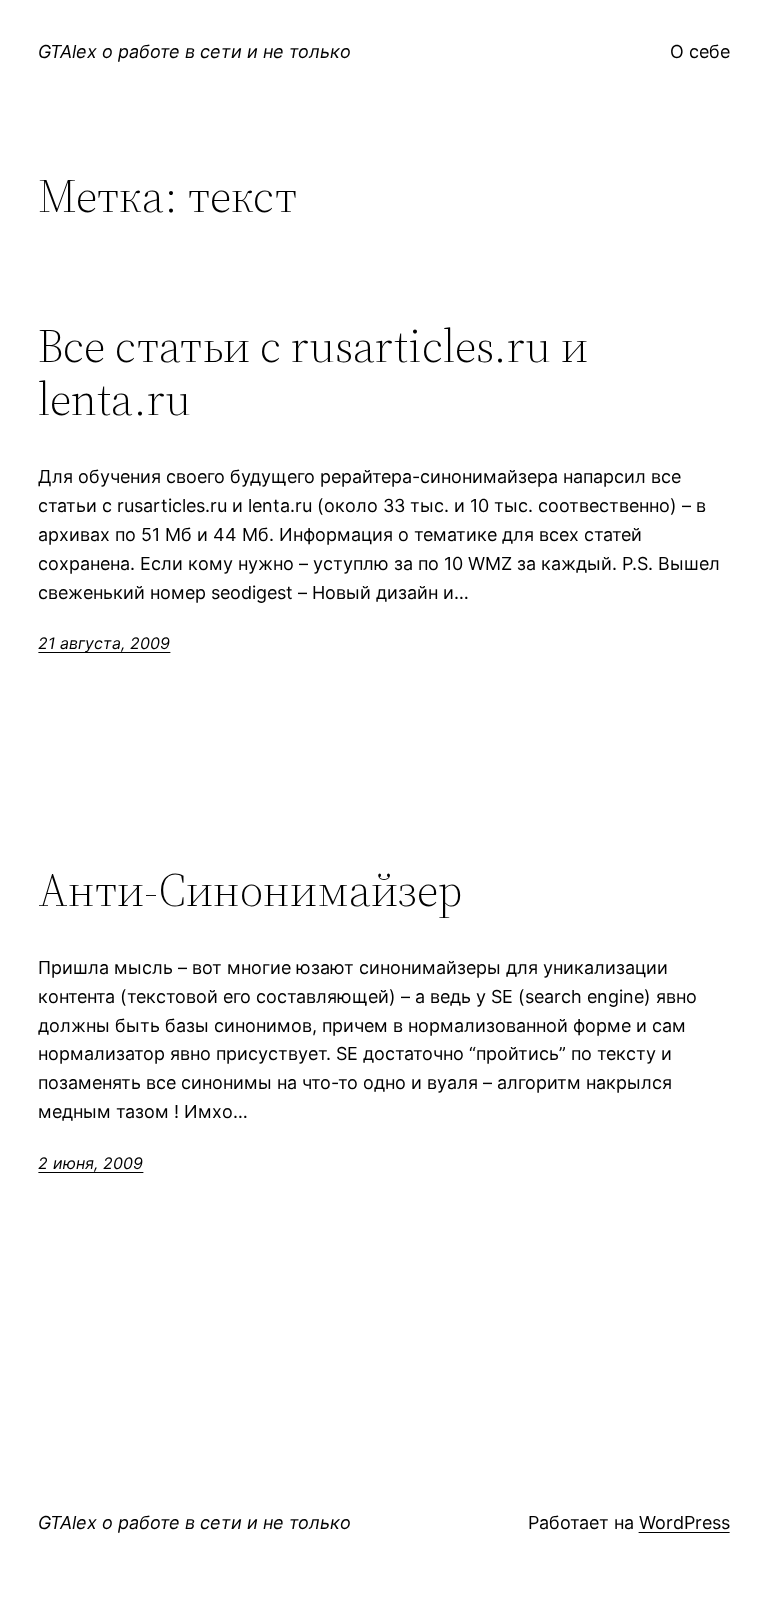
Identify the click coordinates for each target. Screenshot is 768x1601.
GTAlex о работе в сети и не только (194, 51)
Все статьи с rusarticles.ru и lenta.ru (313, 372)
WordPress (684, 1522)
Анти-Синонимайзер (250, 889)
